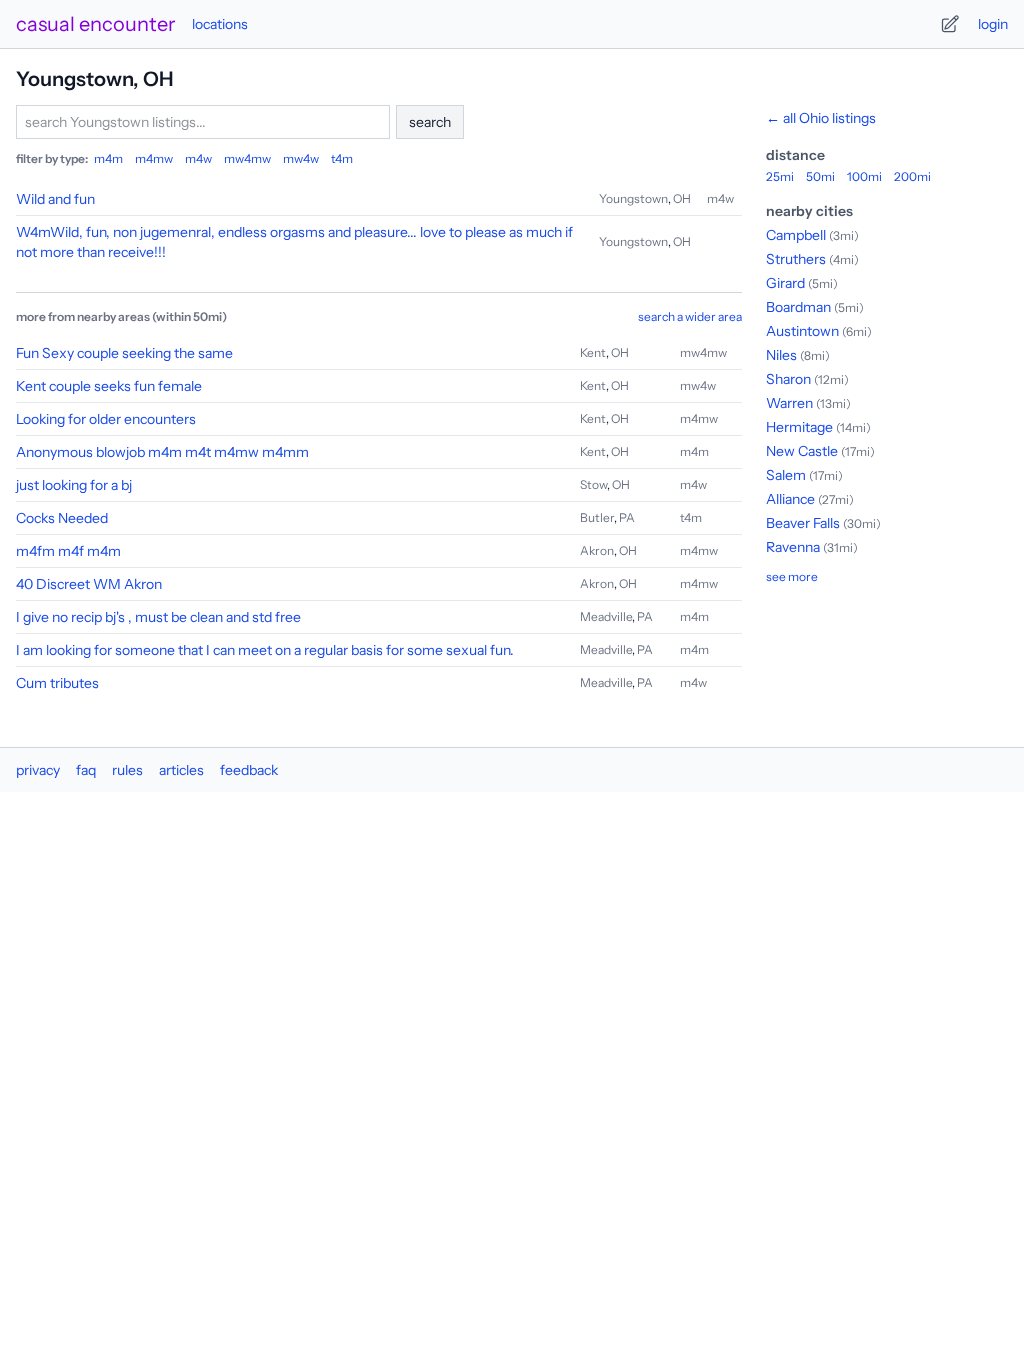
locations (220, 24)
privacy (38, 770)
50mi (820, 176)
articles (181, 770)
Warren (789, 403)
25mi (780, 176)
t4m (342, 158)
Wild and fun (55, 199)
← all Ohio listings (821, 118)
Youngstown (633, 198)
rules (127, 770)
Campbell (796, 235)
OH (682, 198)
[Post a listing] (950, 24)
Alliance (790, 499)
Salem (786, 475)
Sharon (788, 379)
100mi (864, 176)
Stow (593, 484)
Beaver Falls (803, 523)
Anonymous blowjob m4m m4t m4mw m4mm (162, 452)
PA (627, 517)
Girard (785, 283)
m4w (198, 158)
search (430, 122)
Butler (597, 517)
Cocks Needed (62, 518)
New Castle (802, 451)
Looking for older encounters (106, 419)
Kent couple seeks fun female (109, 386)
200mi (912, 176)
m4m (108, 158)
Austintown (802, 331)
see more (792, 576)
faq (86, 770)
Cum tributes (57, 683)
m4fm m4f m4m (68, 551)
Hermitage (799, 427)
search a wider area (690, 316)
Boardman (798, 307)
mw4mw (247, 158)
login (993, 24)
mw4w (301, 158)
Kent (593, 352)
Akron (597, 550)
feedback (249, 770)
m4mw (154, 158)
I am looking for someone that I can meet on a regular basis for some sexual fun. (265, 650)
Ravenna (793, 547)
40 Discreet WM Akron (89, 584)
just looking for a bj (74, 485)
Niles (781, 355)
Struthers (796, 259)
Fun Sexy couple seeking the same (124, 353)
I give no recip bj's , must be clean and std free (158, 617)
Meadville (606, 616)
